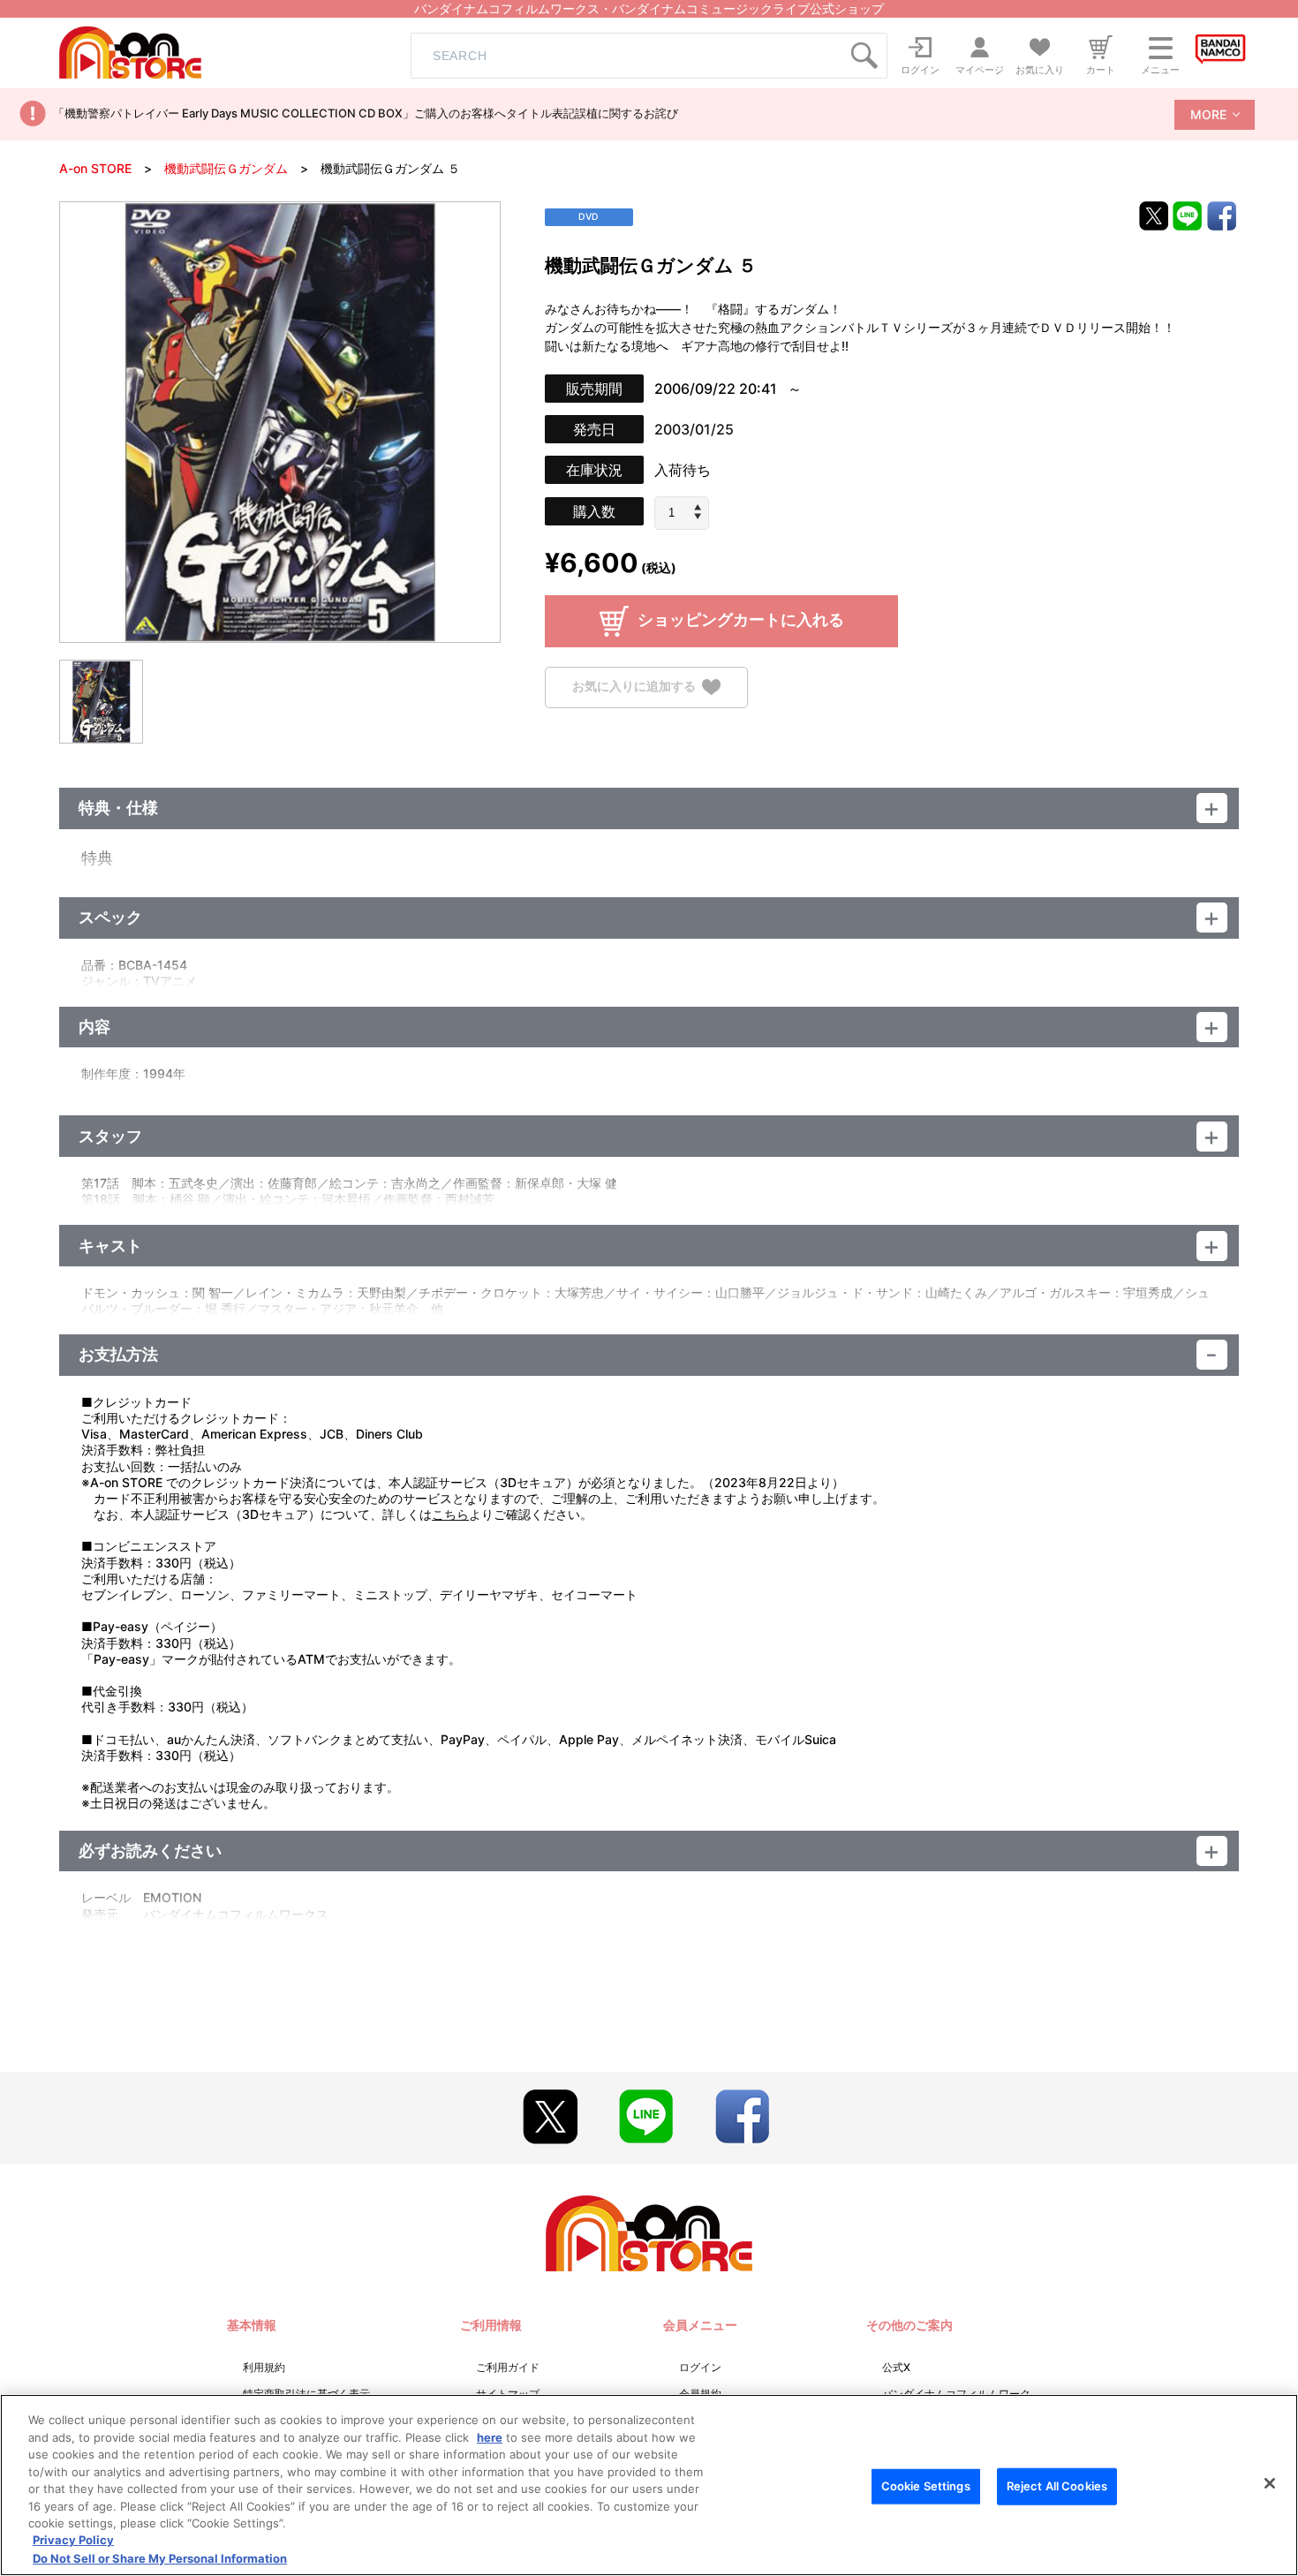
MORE (1208, 114)
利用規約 (264, 2367)
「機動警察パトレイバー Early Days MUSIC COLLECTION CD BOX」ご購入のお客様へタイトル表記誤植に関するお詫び (366, 113)
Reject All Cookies (1057, 2486)
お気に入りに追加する (634, 686)
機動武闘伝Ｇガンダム (226, 168)
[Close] (1270, 2483)
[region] (649, 2485)
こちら (450, 1514)
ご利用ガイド (508, 2367)
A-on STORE (95, 168)
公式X (896, 2367)
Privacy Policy (73, 2541)
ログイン (700, 2367)
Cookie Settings (926, 2486)
